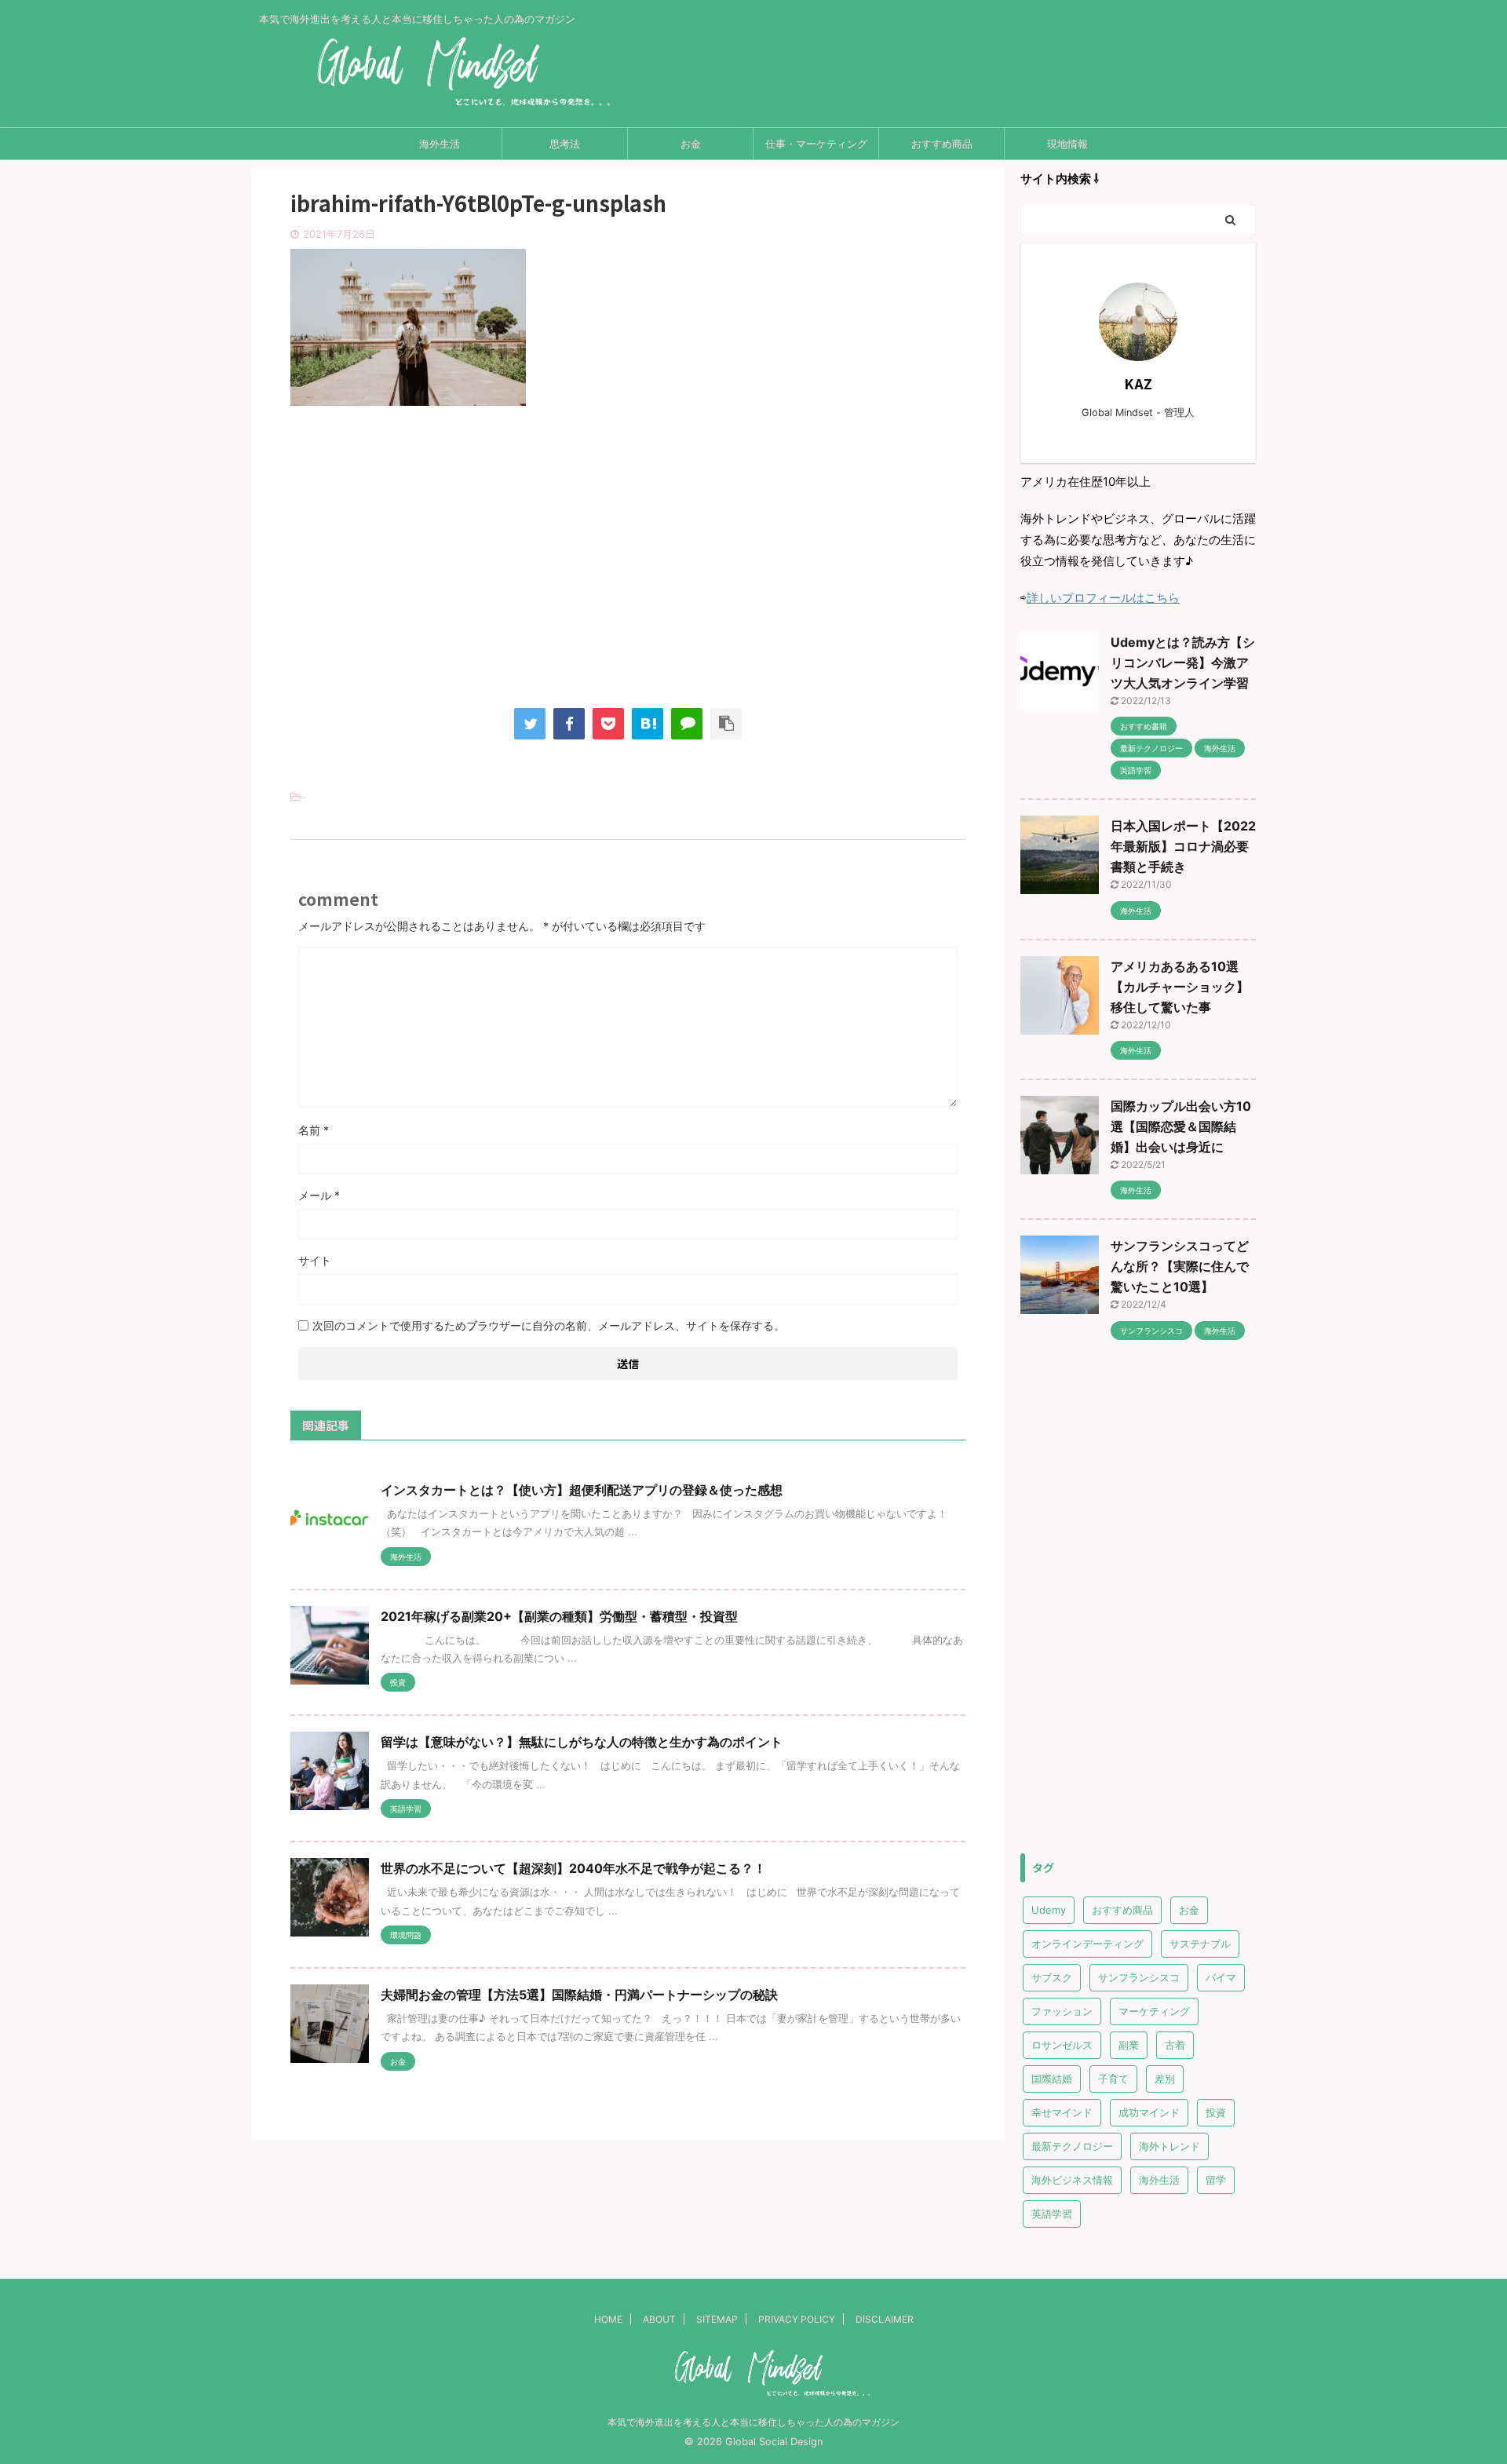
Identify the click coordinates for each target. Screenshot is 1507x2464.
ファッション (1062, 2011)
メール (319, 1195)
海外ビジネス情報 (1072, 2180)
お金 (691, 144)
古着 (1175, 2045)
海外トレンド (1169, 2146)
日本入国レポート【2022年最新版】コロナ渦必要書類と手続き (1183, 846)
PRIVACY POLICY (797, 2319)
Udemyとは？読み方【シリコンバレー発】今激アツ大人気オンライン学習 (1183, 663)
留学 (1216, 2180)
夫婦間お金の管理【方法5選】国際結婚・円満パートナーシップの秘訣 (579, 1995)
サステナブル (1200, 1944)
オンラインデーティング (1087, 1944)
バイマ (1221, 1977)
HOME (608, 2319)
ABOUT (659, 2319)
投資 (1216, 2112)
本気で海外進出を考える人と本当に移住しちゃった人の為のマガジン (753, 2422)
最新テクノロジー (1072, 2146)
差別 (1165, 2079)
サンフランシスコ (1139, 1977)
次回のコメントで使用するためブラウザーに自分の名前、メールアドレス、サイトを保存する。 (549, 1325)
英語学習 (1052, 2214)
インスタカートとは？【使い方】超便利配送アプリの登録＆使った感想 (582, 1490)
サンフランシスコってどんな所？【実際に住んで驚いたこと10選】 (1180, 1266)
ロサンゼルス (1062, 2045)
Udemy (1049, 1910)
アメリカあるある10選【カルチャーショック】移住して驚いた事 (1180, 987)
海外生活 (440, 144)
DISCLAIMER (885, 2319)
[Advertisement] (628, 571)
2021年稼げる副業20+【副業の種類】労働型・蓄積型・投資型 (559, 1616)
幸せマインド (1062, 2112)
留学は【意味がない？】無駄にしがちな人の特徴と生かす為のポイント (582, 1742)
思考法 (565, 144)
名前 (314, 1130)
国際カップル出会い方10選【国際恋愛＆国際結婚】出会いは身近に (1181, 1126)
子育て (1113, 2079)
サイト (315, 1260)
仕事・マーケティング (816, 144)
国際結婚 (1052, 2079)
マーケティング (1154, 2011)
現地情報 (1067, 144)
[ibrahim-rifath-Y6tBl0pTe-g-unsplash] (648, 724)
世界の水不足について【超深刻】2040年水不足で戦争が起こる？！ (573, 1868)
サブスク (1052, 1977)
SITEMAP (717, 2319)
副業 (1129, 2045)
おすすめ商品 (942, 144)
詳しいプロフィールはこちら (1103, 598)
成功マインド (1149, 2112)
